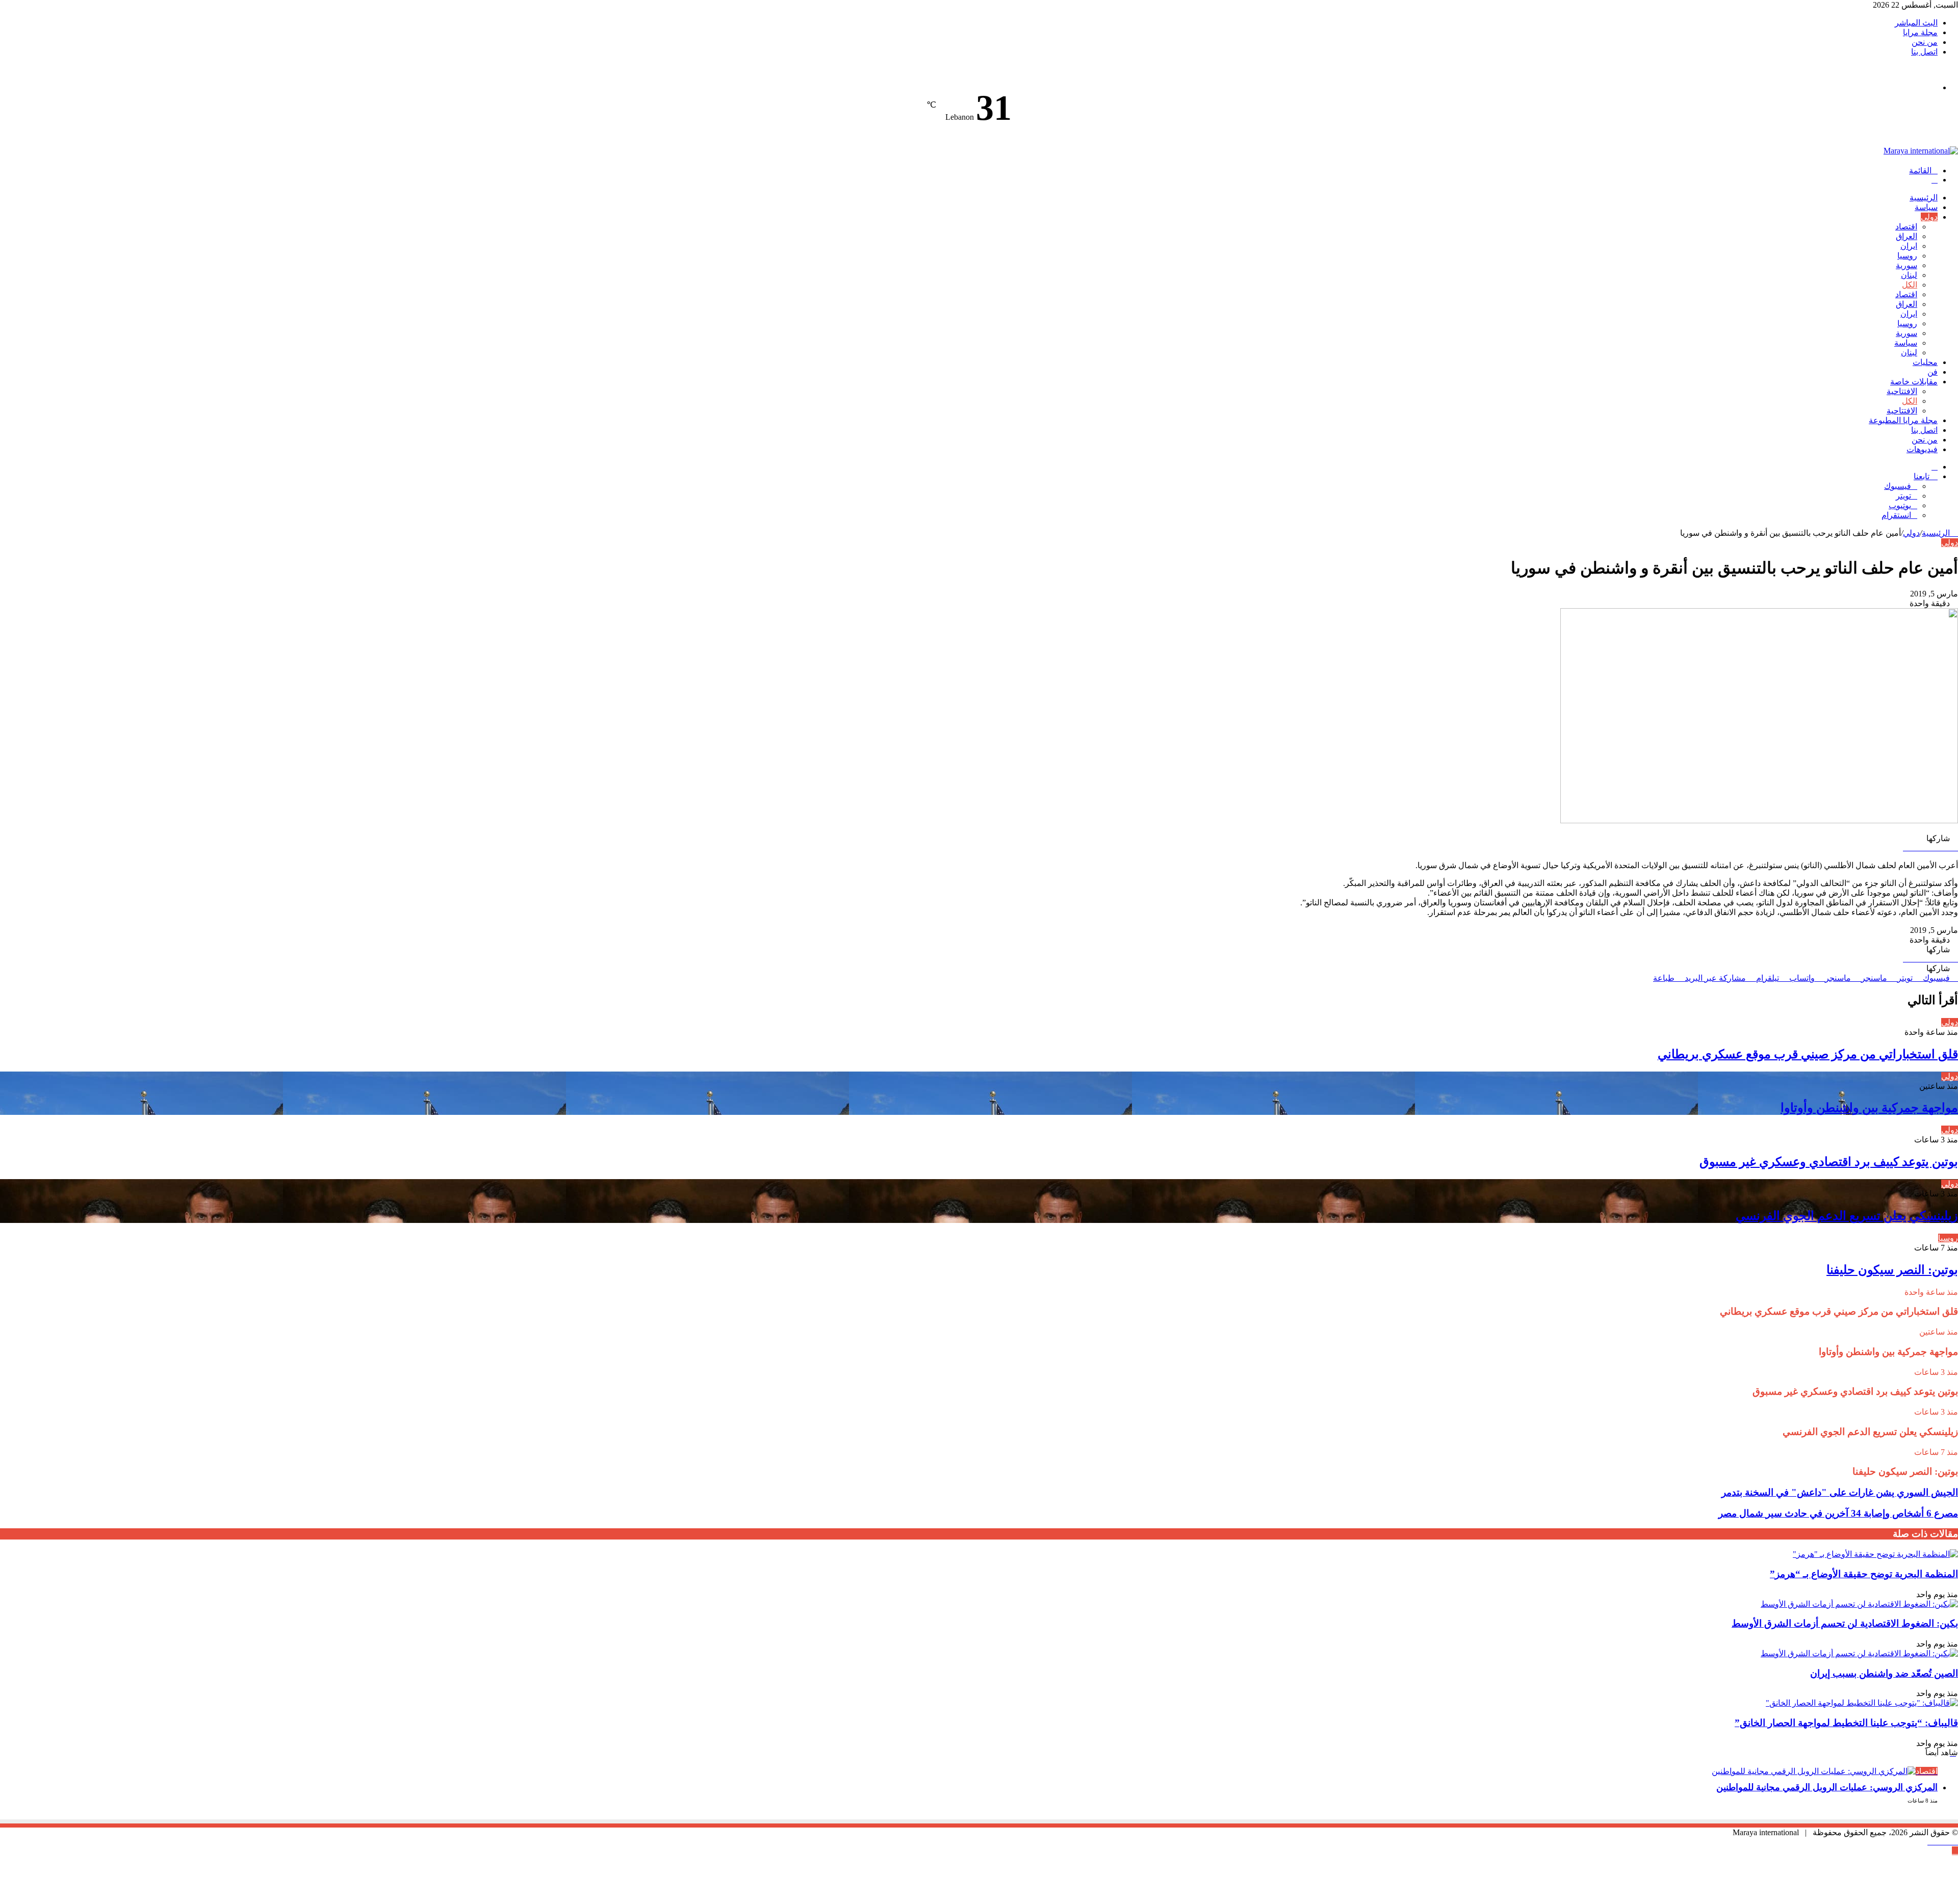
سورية (1907, 265)
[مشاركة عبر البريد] (1955, 847)
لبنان (1909, 275)
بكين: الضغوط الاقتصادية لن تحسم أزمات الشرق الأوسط (1845, 1623)
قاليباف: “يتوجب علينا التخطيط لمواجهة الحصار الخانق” (1846, 1723)
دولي (1929, 217)
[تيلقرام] (1955, 1842)
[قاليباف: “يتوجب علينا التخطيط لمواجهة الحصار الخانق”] (1862, 1703)
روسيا (1907, 256)
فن (1933, 372)
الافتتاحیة (1902, 391)
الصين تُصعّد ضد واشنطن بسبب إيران (1884, 1673)
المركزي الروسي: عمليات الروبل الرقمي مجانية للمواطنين (1827, 1787)
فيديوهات (1922, 449)
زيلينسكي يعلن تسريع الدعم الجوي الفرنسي (1847, 1216)
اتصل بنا (1924, 52)
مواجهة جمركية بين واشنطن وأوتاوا (1869, 1108)
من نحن (1925, 42)
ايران (1909, 246)
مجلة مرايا (1920, 32)
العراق (1907, 236)
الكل (1910, 285)
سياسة (1926, 207)
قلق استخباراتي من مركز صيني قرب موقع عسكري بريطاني (1808, 1054)
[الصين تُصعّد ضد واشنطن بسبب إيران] (1859, 1653)
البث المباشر (1916, 23)
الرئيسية (1924, 198)
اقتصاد (1906, 227)
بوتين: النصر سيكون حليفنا (1892, 1270)
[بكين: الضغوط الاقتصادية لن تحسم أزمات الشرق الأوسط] (1859, 1604)
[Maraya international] (1921, 151)
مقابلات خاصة (1914, 382)
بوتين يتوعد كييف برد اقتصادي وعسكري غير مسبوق (1829, 1162)
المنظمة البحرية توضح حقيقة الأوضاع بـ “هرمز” (1864, 1574)
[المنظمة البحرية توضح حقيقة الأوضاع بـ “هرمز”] (1875, 1554)
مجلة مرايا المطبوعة (1903, 420)
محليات (1925, 362)
